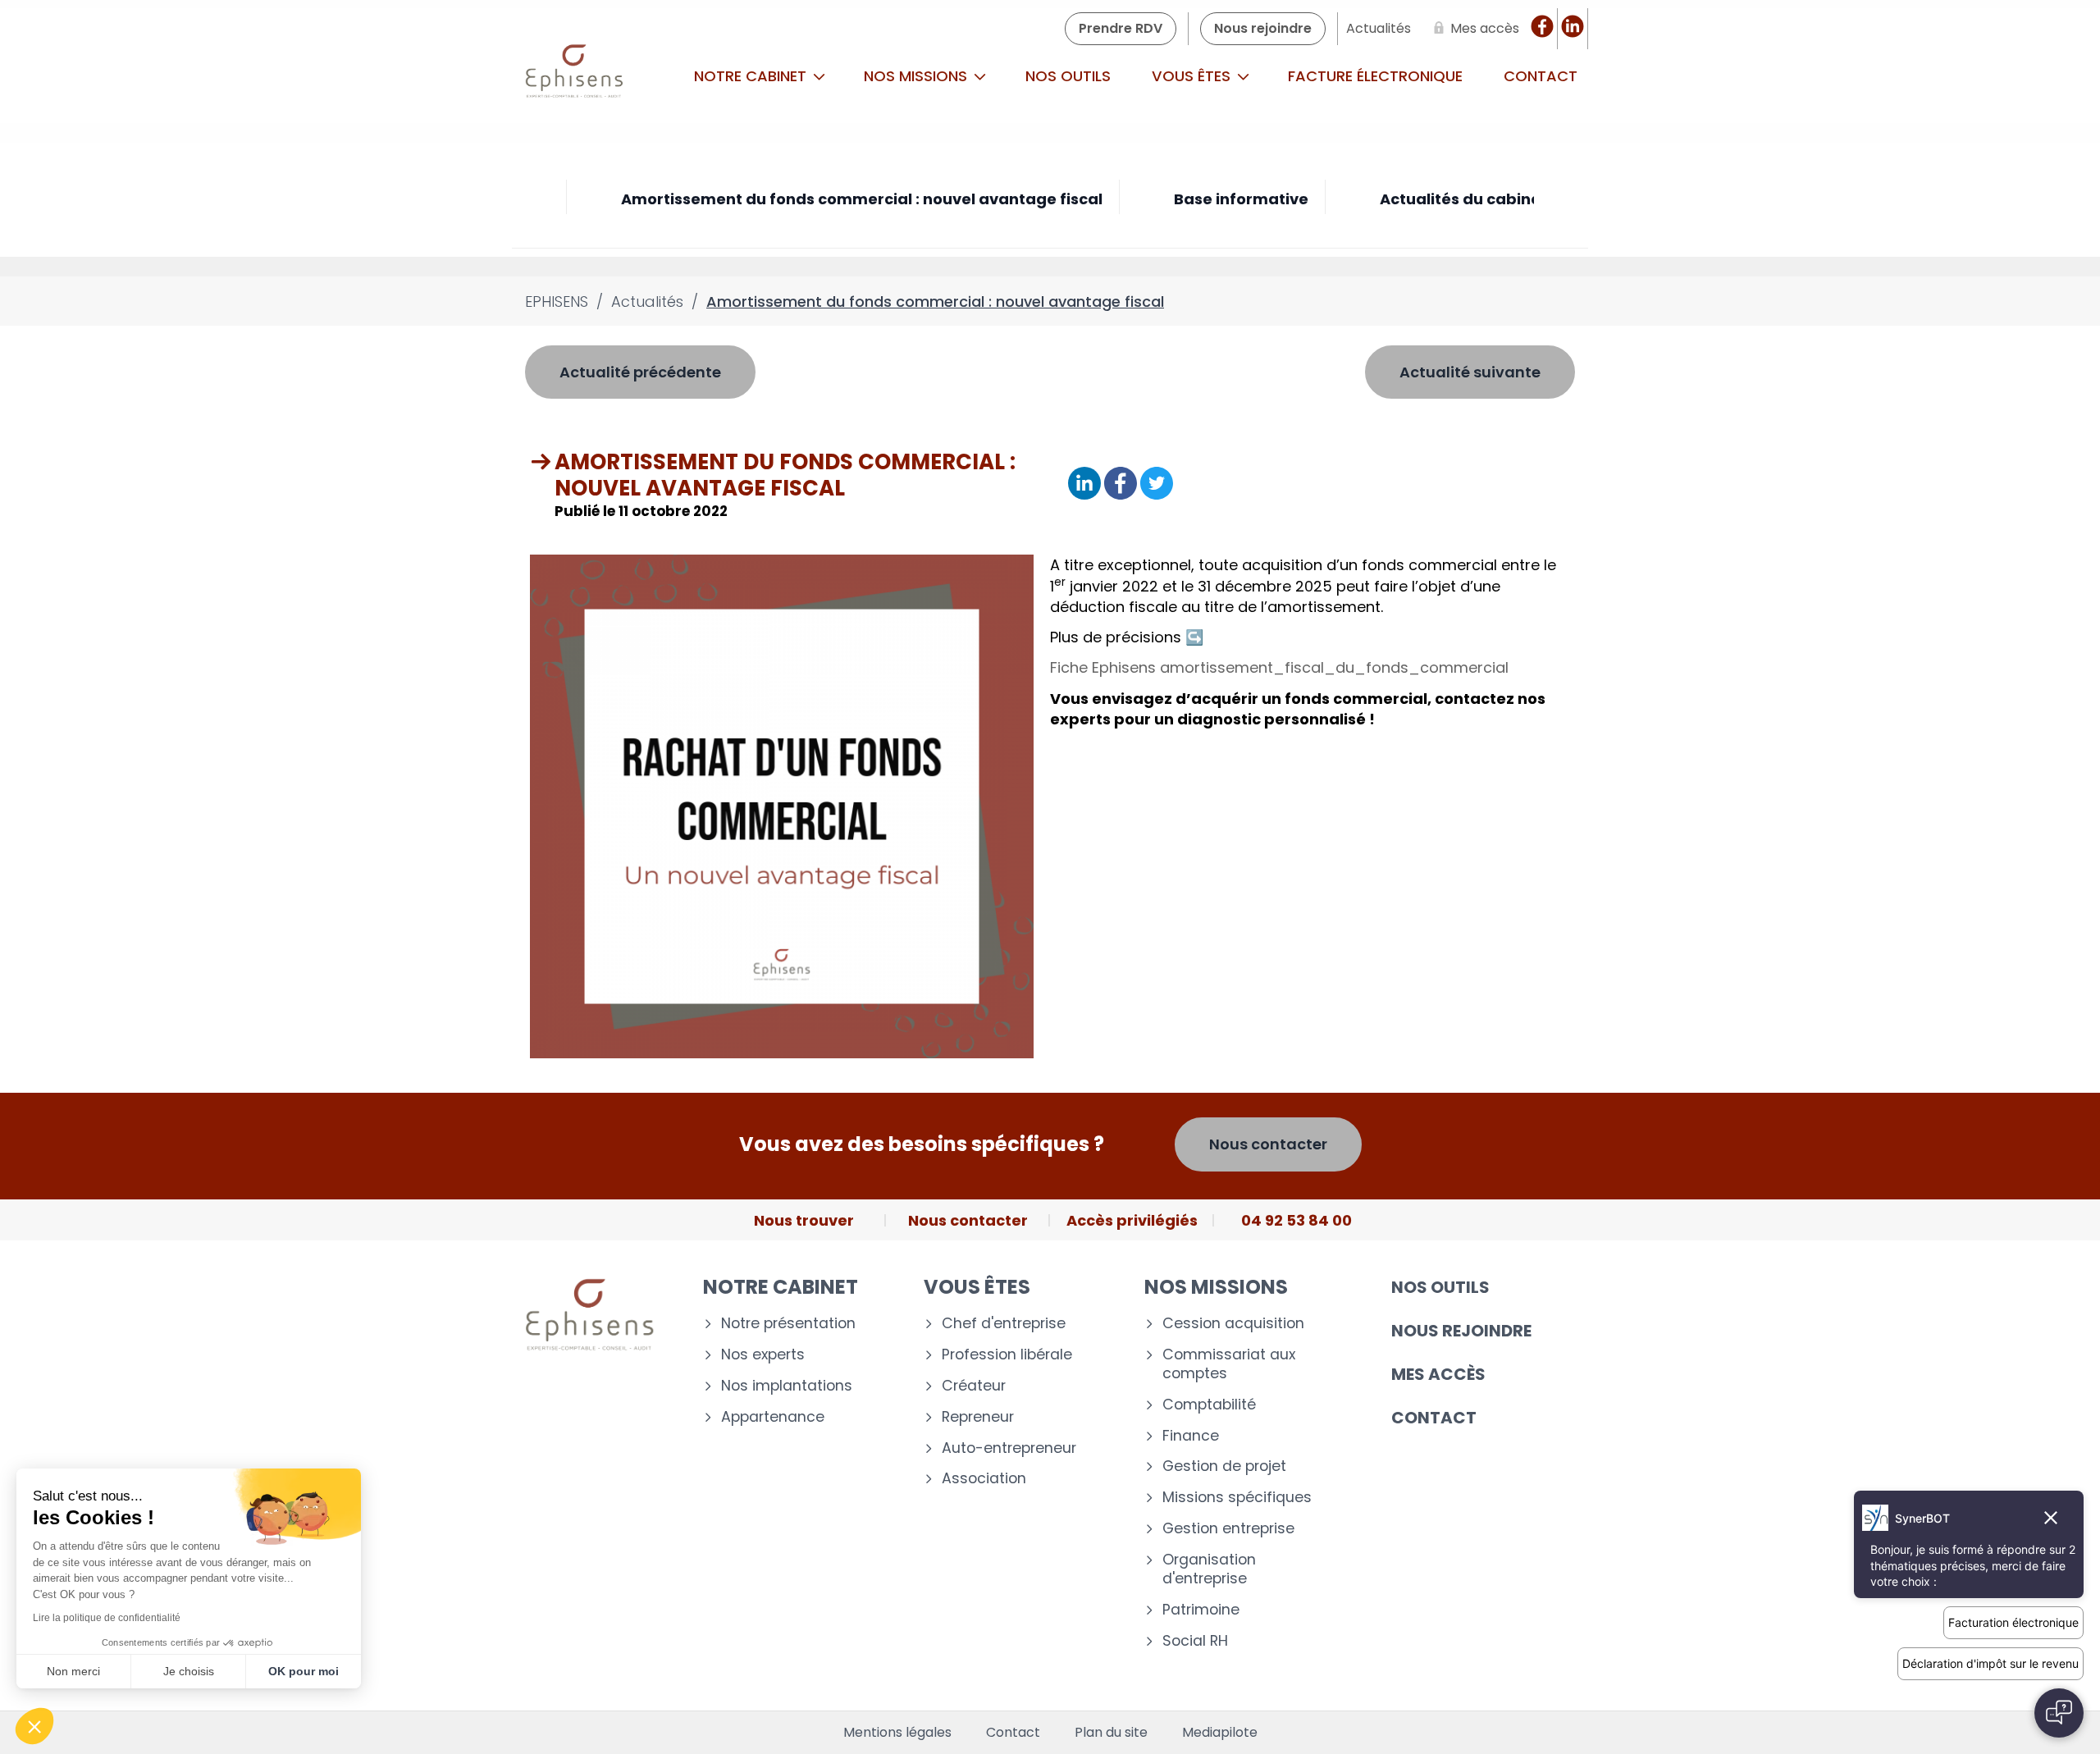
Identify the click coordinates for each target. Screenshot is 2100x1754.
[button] (34, 1726)
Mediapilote (1220, 1733)
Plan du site (1111, 1733)
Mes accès (1438, 1374)
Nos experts (763, 1355)
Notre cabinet (752, 76)
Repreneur (978, 1417)
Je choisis (189, 1671)
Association (984, 1479)
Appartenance (773, 1417)
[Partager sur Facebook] (1121, 484)
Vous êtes (1193, 76)
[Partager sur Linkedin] (1084, 484)
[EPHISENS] (575, 76)
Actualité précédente (640, 372)
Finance (1191, 1436)
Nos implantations (787, 1386)
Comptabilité (1209, 1405)
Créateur (974, 1386)
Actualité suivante (1470, 372)
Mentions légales (897, 1733)
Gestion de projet (1224, 1466)
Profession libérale (1007, 1355)
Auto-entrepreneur (1009, 1448)
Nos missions (918, 76)
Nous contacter (1268, 1144)
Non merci (73, 1671)
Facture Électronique (1375, 76)
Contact (1541, 76)
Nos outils (1068, 76)
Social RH (1195, 1641)
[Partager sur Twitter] (1157, 484)
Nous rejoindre (1461, 1331)
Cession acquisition (1233, 1324)
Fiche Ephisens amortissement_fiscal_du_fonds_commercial (1279, 667)
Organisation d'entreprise (1209, 1569)
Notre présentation (788, 1324)
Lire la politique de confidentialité (107, 1618)
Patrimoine (1201, 1610)
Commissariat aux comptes (1229, 1364)
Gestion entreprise (1228, 1529)
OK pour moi (304, 1671)
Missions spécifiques (1237, 1498)
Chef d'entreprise (1004, 1324)
